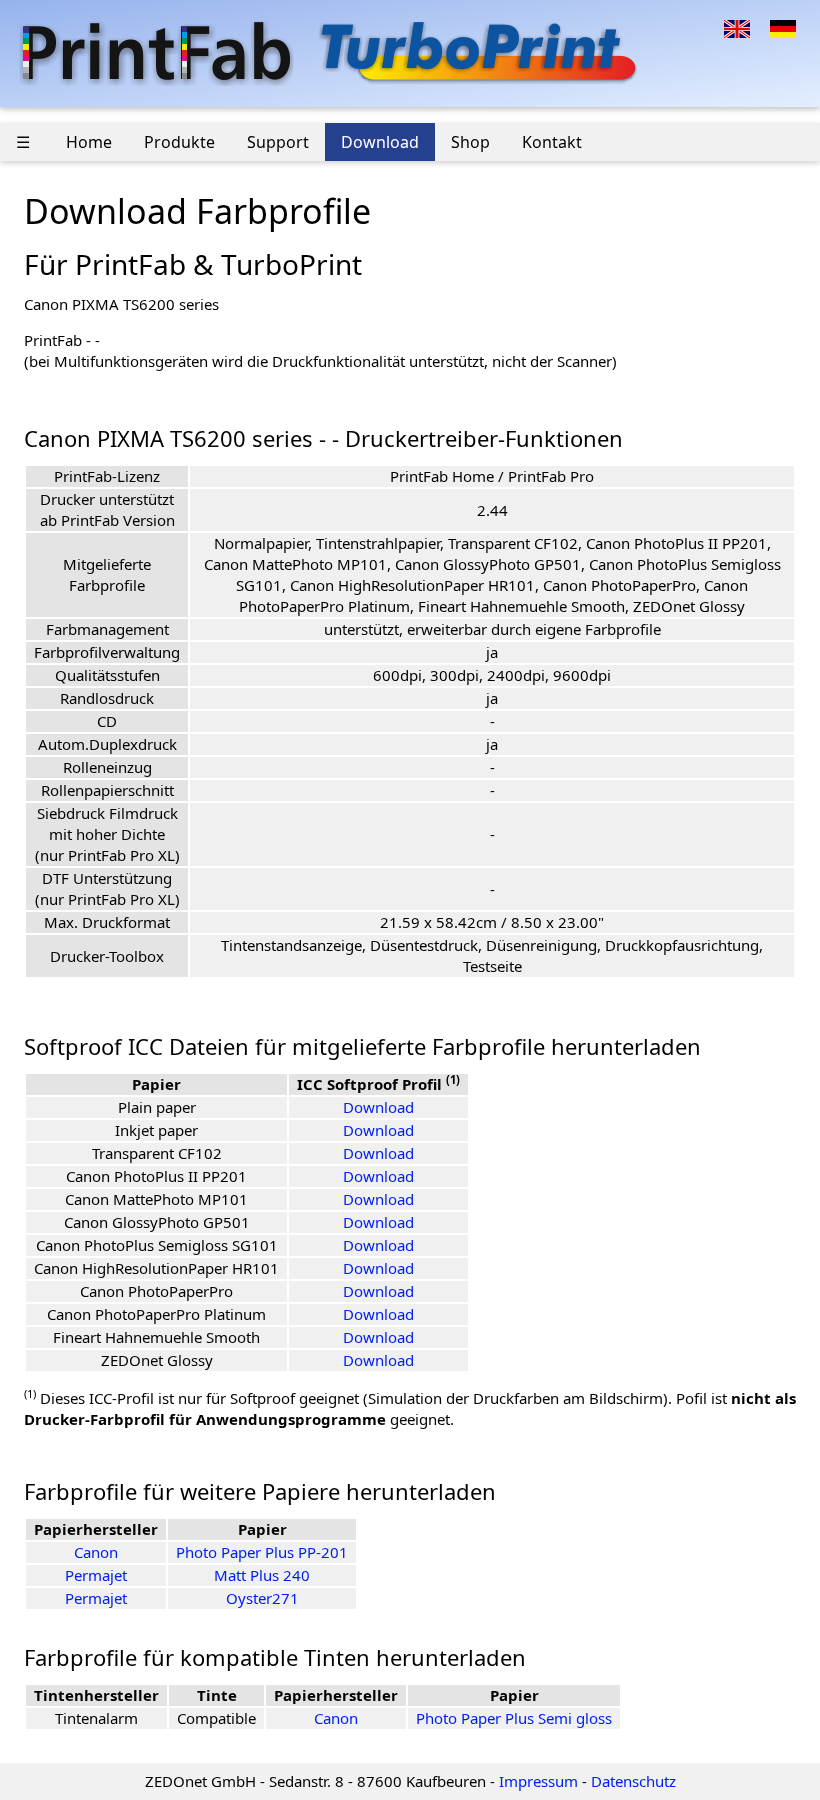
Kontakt (552, 142)
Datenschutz (633, 1781)
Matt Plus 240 (262, 1575)
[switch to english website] (737, 27)
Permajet (96, 1575)
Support (278, 142)
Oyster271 (262, 1598)
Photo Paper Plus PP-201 (262, 1552)
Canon (96, 1552)
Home (89, 142)
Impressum (538, 1781)
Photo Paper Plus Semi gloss (514, 1718)
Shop (470, 142)
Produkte (179, 142)
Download (380, 142)
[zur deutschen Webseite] (783, 27)
